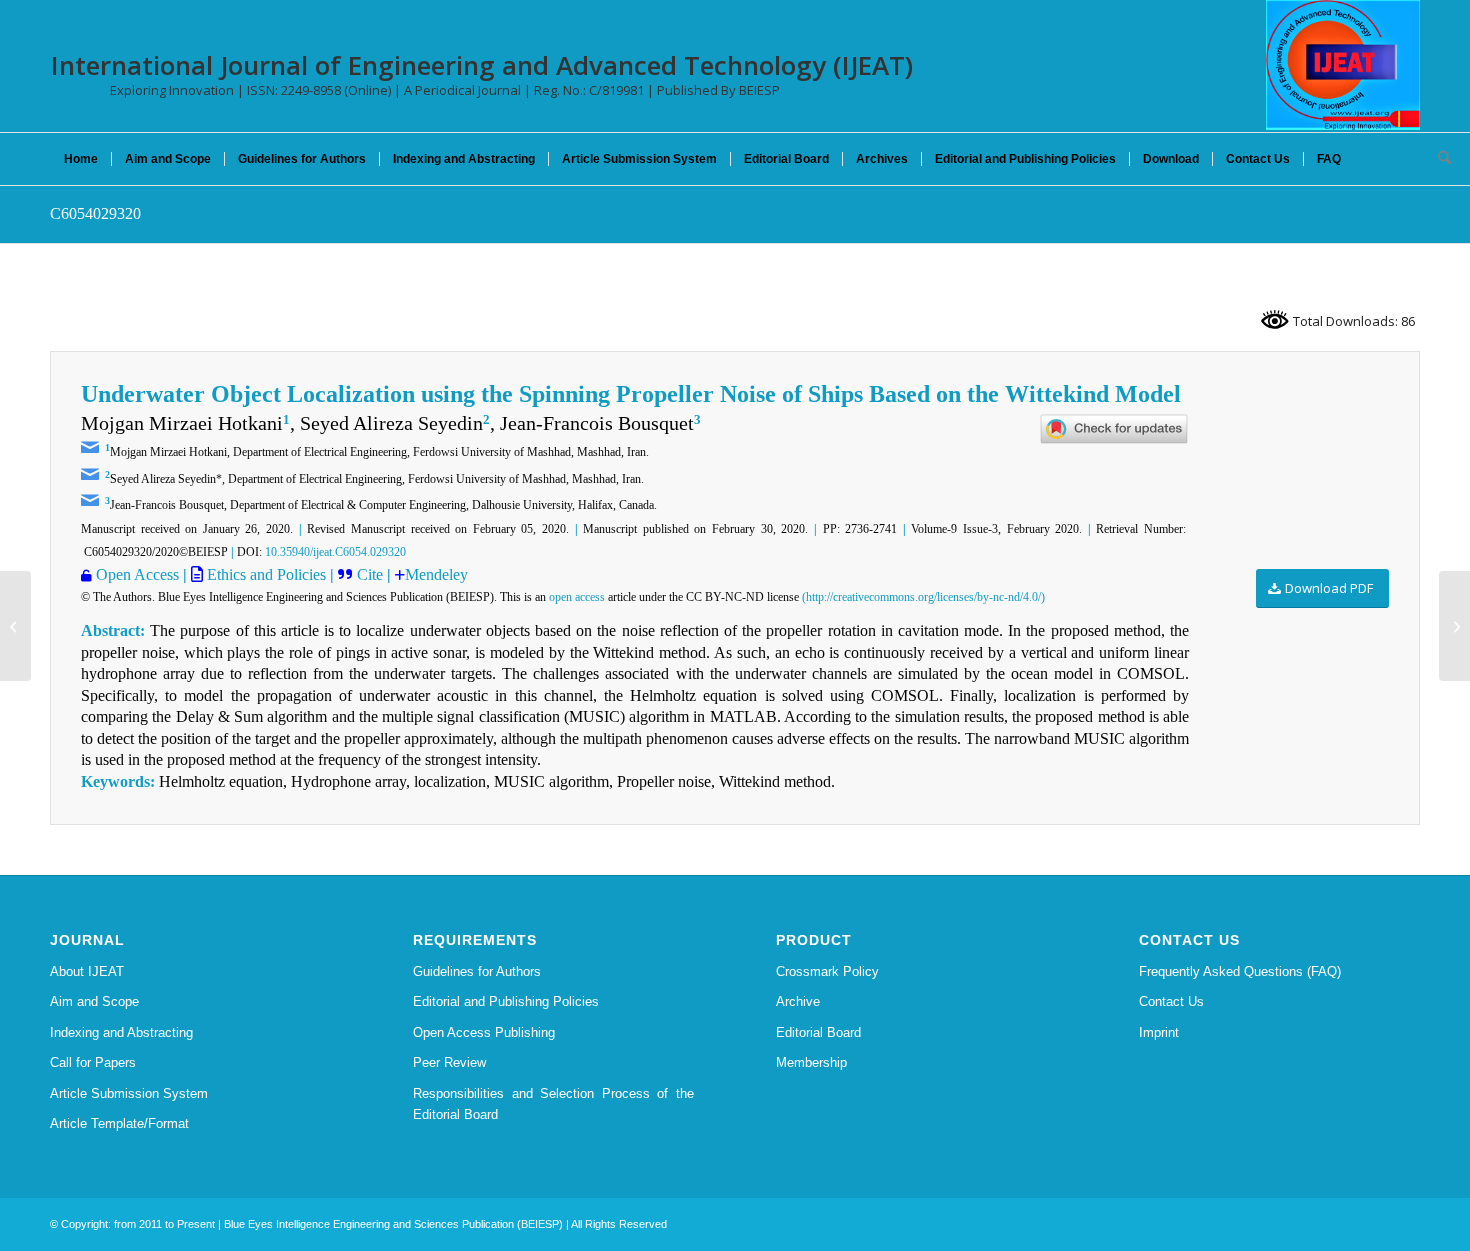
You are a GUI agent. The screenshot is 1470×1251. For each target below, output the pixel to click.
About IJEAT (87, 971)
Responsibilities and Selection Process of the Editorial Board (553, 1104)
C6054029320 (95, 213)
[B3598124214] (15, 626)
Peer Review (449, 1062)
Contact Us (1171, 1001)
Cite (372, 574)
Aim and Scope (94, 1001)
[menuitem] (81, 159)
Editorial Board (818, 1032)
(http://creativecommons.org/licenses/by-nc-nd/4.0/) (923, 597)
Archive (798, 1001)
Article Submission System (129, 1093)
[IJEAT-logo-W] (1343, 65)
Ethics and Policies (264, 574)
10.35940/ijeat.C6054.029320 (335, 552)
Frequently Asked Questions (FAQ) (1240, 971)
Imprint (1159, 1032)
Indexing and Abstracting (121, 1032)
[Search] (1438, 159)
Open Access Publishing (484, 1032)
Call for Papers (93, 1062)
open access (577, 597)
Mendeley (436, 574)
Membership (811, 1062)
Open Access (137, 574)
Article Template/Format (119, 1123)
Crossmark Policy (827, 971)
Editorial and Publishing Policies (506, 1001)
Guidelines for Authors (477, 971)
